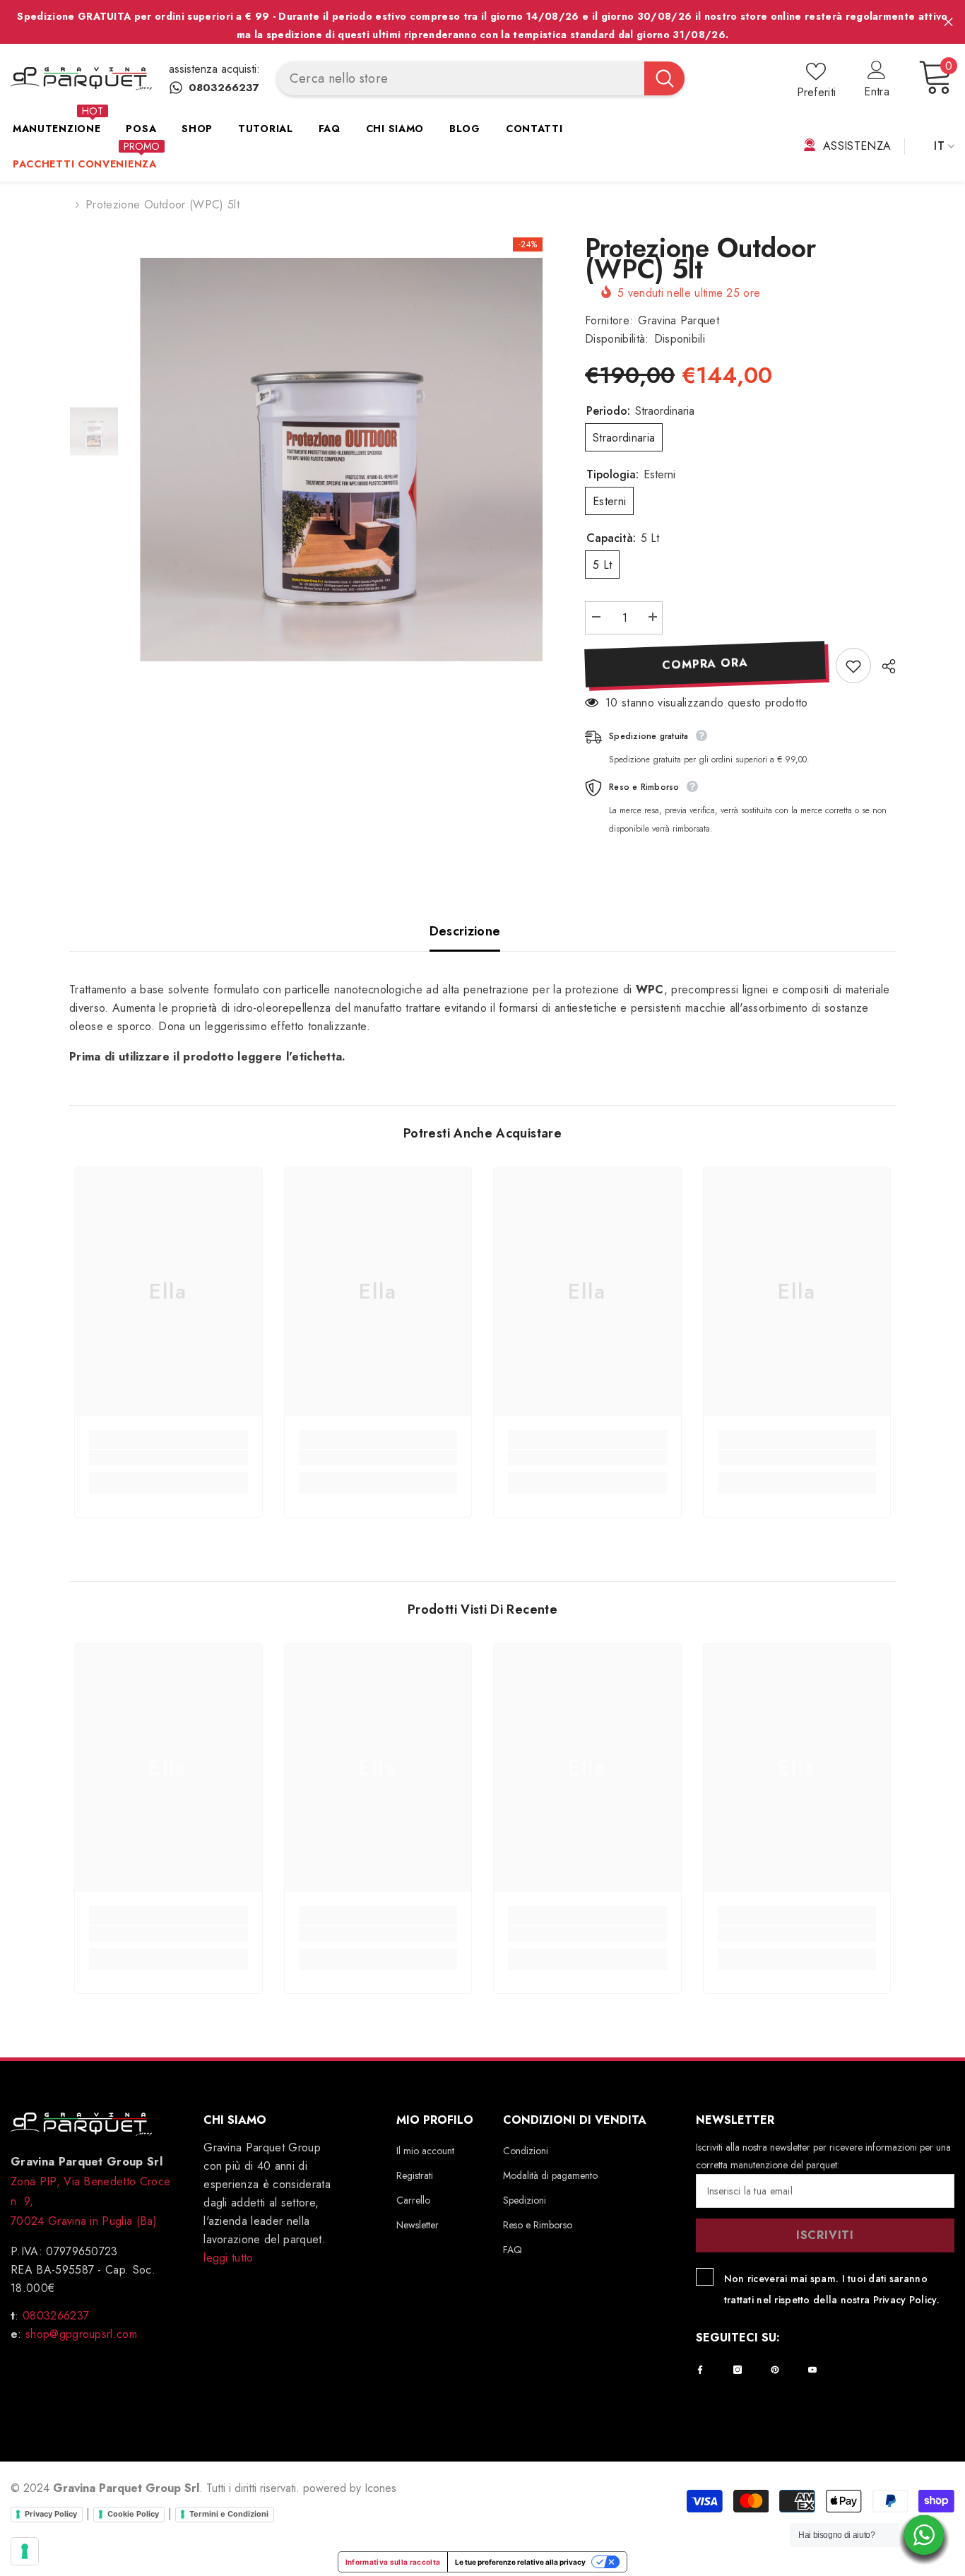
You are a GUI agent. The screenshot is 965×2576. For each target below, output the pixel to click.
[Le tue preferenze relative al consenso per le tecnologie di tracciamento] (25, 2551)
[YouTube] (812, 2370)
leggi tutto (229, 2258)
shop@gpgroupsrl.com (79, 2334)
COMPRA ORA (705, 664)
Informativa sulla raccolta (393, 2562)
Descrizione (465, 931)
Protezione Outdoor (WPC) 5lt (700, 259)
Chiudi (948, 22)
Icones (380, 2488)
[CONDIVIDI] (883, 666)
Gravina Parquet (679, 320)
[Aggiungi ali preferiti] (853, 666)
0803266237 (56, 2316)
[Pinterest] (775, 2370)
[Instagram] (738, 2370)
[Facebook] (700, 2370)
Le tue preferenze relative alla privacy (520, 2562)
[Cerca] (481, 78)
